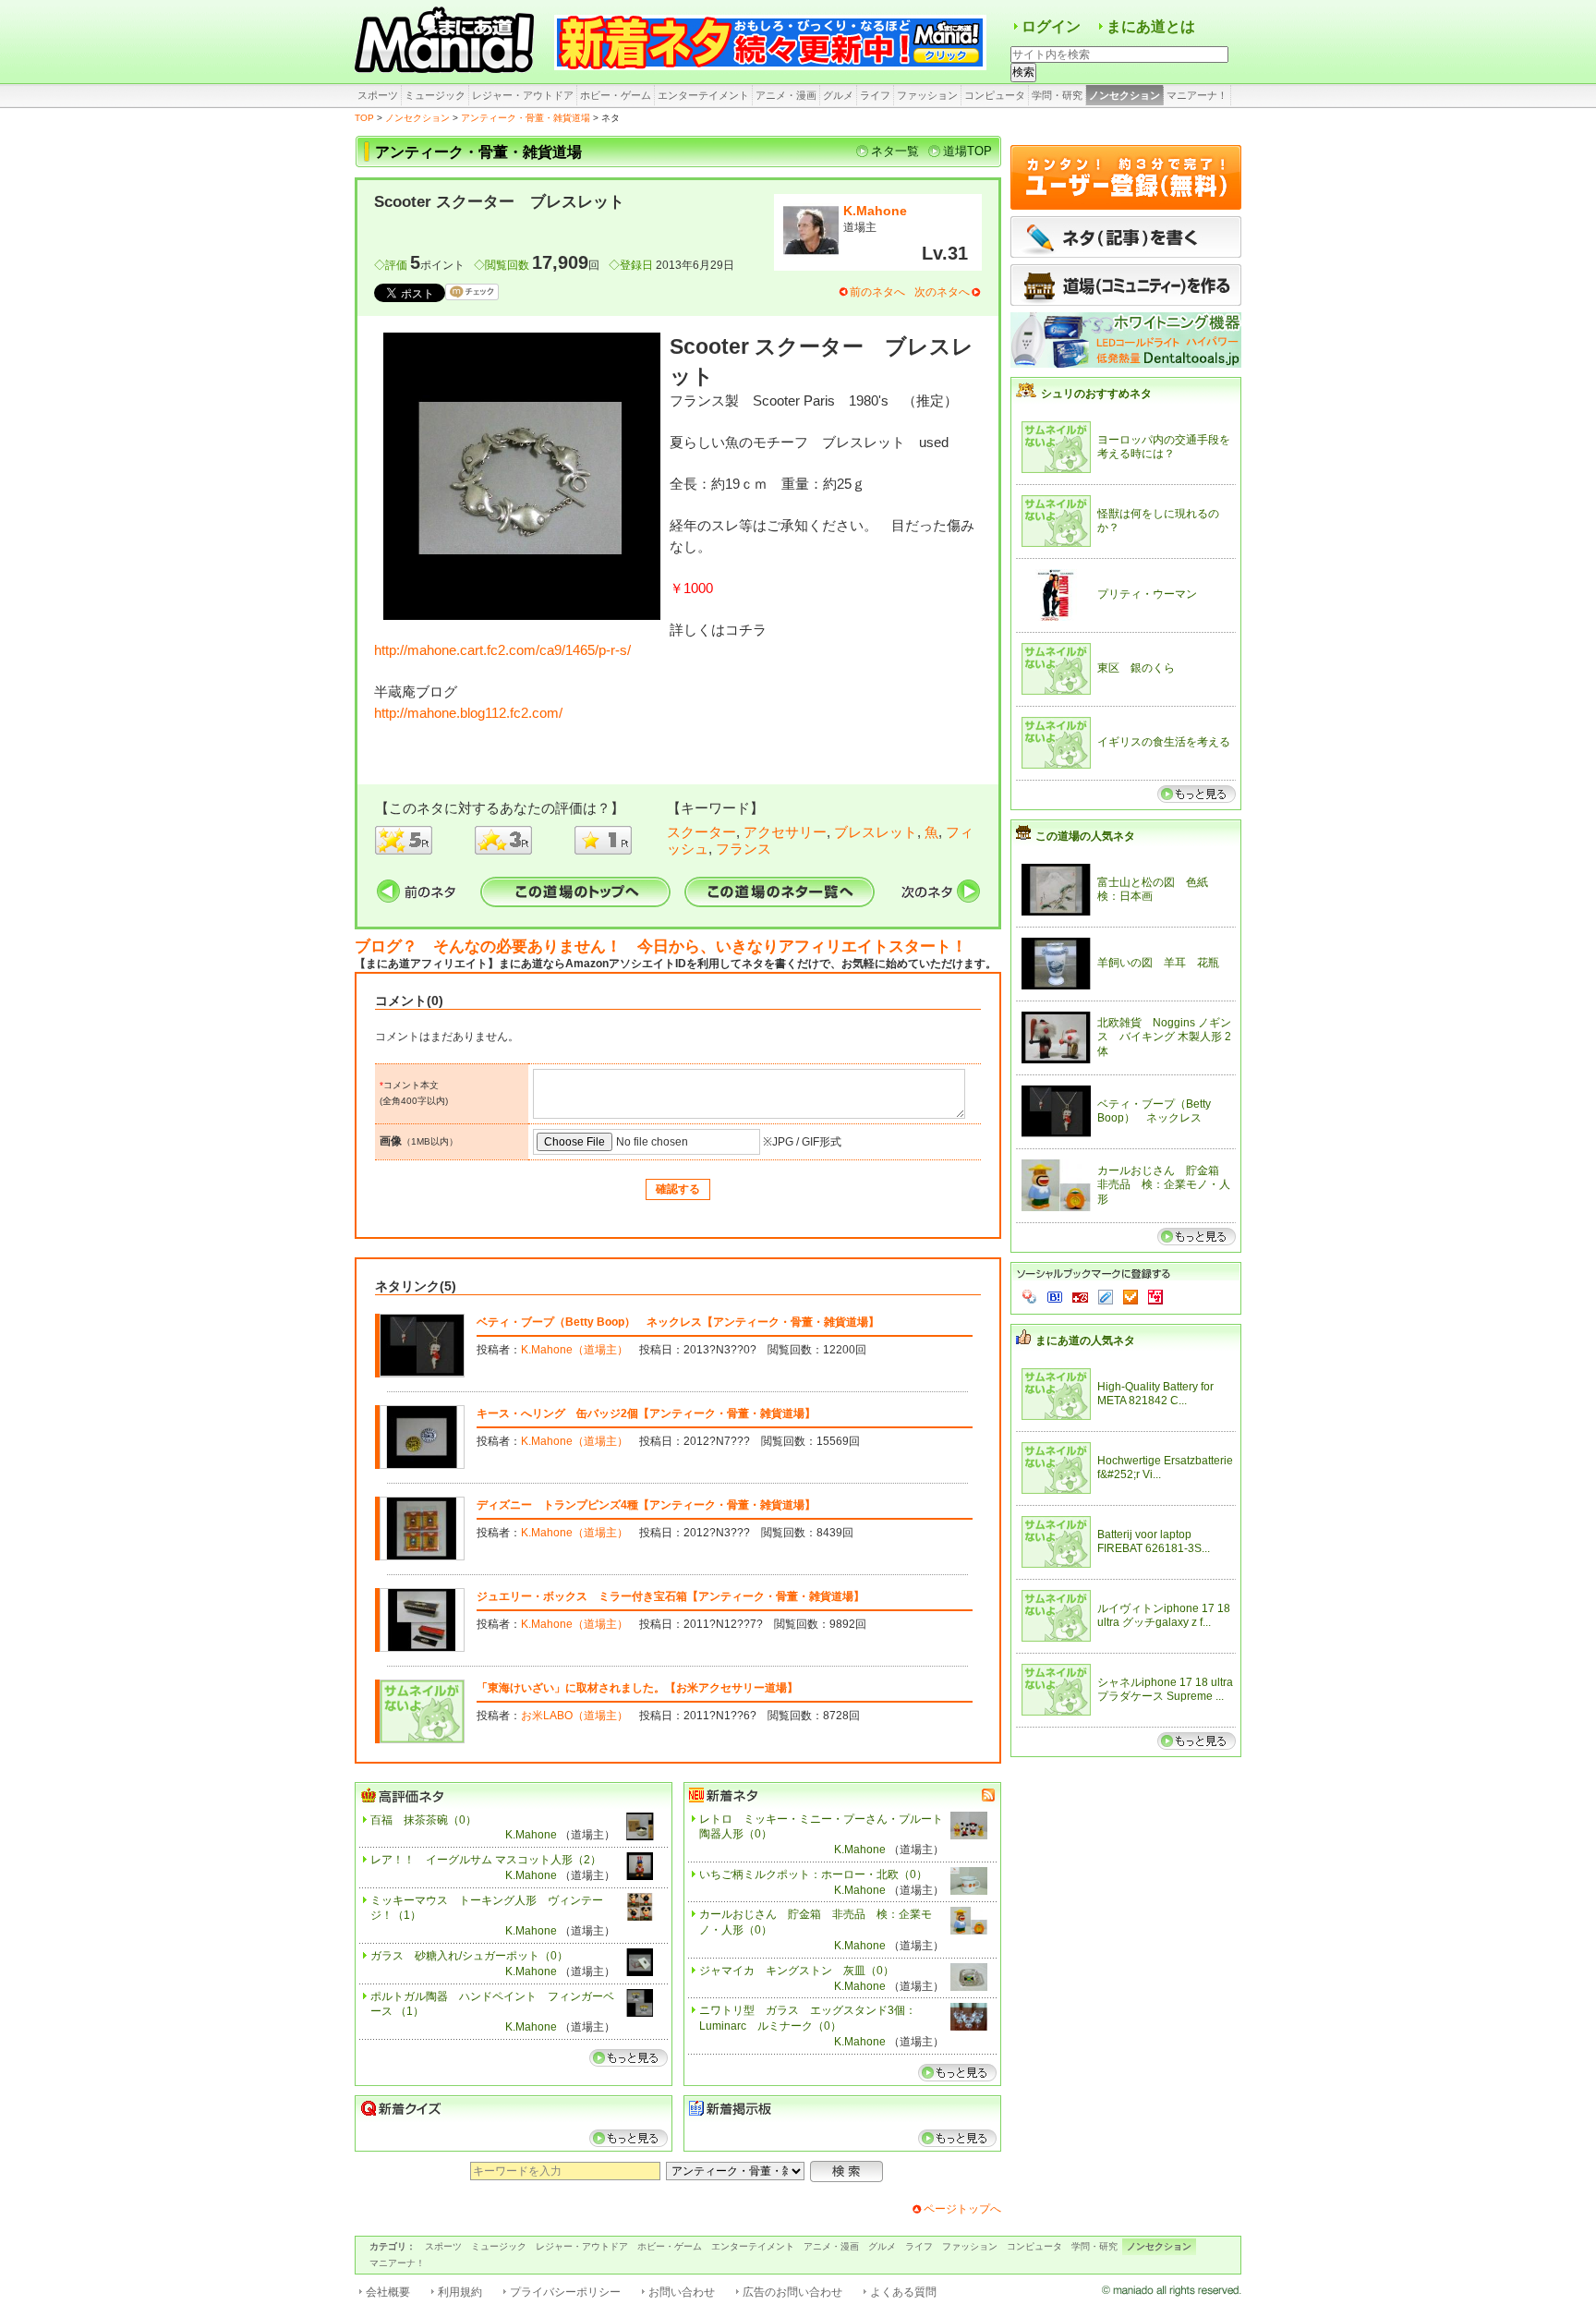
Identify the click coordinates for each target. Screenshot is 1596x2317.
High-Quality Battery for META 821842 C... (1155, 1394)
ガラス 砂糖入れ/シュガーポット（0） (469, 1956)
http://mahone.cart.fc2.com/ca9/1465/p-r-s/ (502, 650)
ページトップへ (962, 2209)
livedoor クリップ (1106, 1297)
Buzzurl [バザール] (1080, 1297)
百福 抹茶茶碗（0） (423, 1820)
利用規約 (460, 2292)
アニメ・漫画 (786, 95)
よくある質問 (903, 2292)
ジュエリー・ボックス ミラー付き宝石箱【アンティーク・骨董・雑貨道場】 (671, 1596)
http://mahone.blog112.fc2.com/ (468, 713)
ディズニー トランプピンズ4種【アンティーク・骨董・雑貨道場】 (646, 1505)
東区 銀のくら (1136, 668)
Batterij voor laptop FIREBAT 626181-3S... (1154, 1542)
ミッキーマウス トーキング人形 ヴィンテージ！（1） (487, 1908)
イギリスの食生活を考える (1164, 742)
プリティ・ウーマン (1147, 594)
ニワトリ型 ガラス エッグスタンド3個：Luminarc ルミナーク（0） (808, 2018)
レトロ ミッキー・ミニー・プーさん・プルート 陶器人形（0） (822, 1827)
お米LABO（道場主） (574, 1716)
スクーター (701, 832)
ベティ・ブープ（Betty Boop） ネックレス (1154, 1111)
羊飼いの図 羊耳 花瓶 (1158, 963)
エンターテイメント (703, 95)
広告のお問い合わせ (792, 2292)
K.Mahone (875, 211)
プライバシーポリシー (565, 2292)
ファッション (927, 95)
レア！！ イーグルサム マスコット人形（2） (486, 1860)
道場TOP (967, 151)
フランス (744, 849)
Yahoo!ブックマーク (1030, 1297)
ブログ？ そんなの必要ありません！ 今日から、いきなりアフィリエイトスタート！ (661, 946)
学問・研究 (1057, 95)
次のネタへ (942, 292)
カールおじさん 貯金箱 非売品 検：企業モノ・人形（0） (816, 1922)
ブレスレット (876, 832)
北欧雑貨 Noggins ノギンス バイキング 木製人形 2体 (1164, 1037)
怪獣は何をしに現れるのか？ (1158, 521)
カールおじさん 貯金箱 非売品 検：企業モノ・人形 (1164, 1185)
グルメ (838, 95)
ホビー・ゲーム (616, 95)
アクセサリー (785, 832)
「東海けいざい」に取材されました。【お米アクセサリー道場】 (637, 1688)
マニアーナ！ (1197, 95)
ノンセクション (1124, 95)
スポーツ (378, 95)
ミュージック (435, 95)
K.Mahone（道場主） (574, 1350)
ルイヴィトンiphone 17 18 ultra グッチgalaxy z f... (1164, 1616)
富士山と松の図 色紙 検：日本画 (1158, 890)
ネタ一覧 (895, 151)
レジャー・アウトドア (523, 95)
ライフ (875, 95)
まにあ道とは (1151, 26)
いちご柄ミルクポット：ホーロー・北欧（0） (813, 1874)
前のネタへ (877, 292)
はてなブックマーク (1055, 1297)
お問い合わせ (682, 2292)
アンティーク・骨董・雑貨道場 (526, 118)
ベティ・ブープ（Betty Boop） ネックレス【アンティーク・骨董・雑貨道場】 (678, 1322)
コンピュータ (995, 95)
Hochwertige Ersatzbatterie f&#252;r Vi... (1165, 1468)
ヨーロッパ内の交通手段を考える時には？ (1164, 447)
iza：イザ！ (1155, 1297)
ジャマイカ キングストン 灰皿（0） (797, 1971)
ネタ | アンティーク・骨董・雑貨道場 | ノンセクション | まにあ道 (447, 42)
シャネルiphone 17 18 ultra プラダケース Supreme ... (1165, 1690)
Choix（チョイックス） (1130, 1297)
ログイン (1051, 26)
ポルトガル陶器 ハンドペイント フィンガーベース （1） (492, 2004)
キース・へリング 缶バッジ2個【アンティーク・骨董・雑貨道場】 (646, 1413)
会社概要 (388, 2292)
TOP (364, 118)
